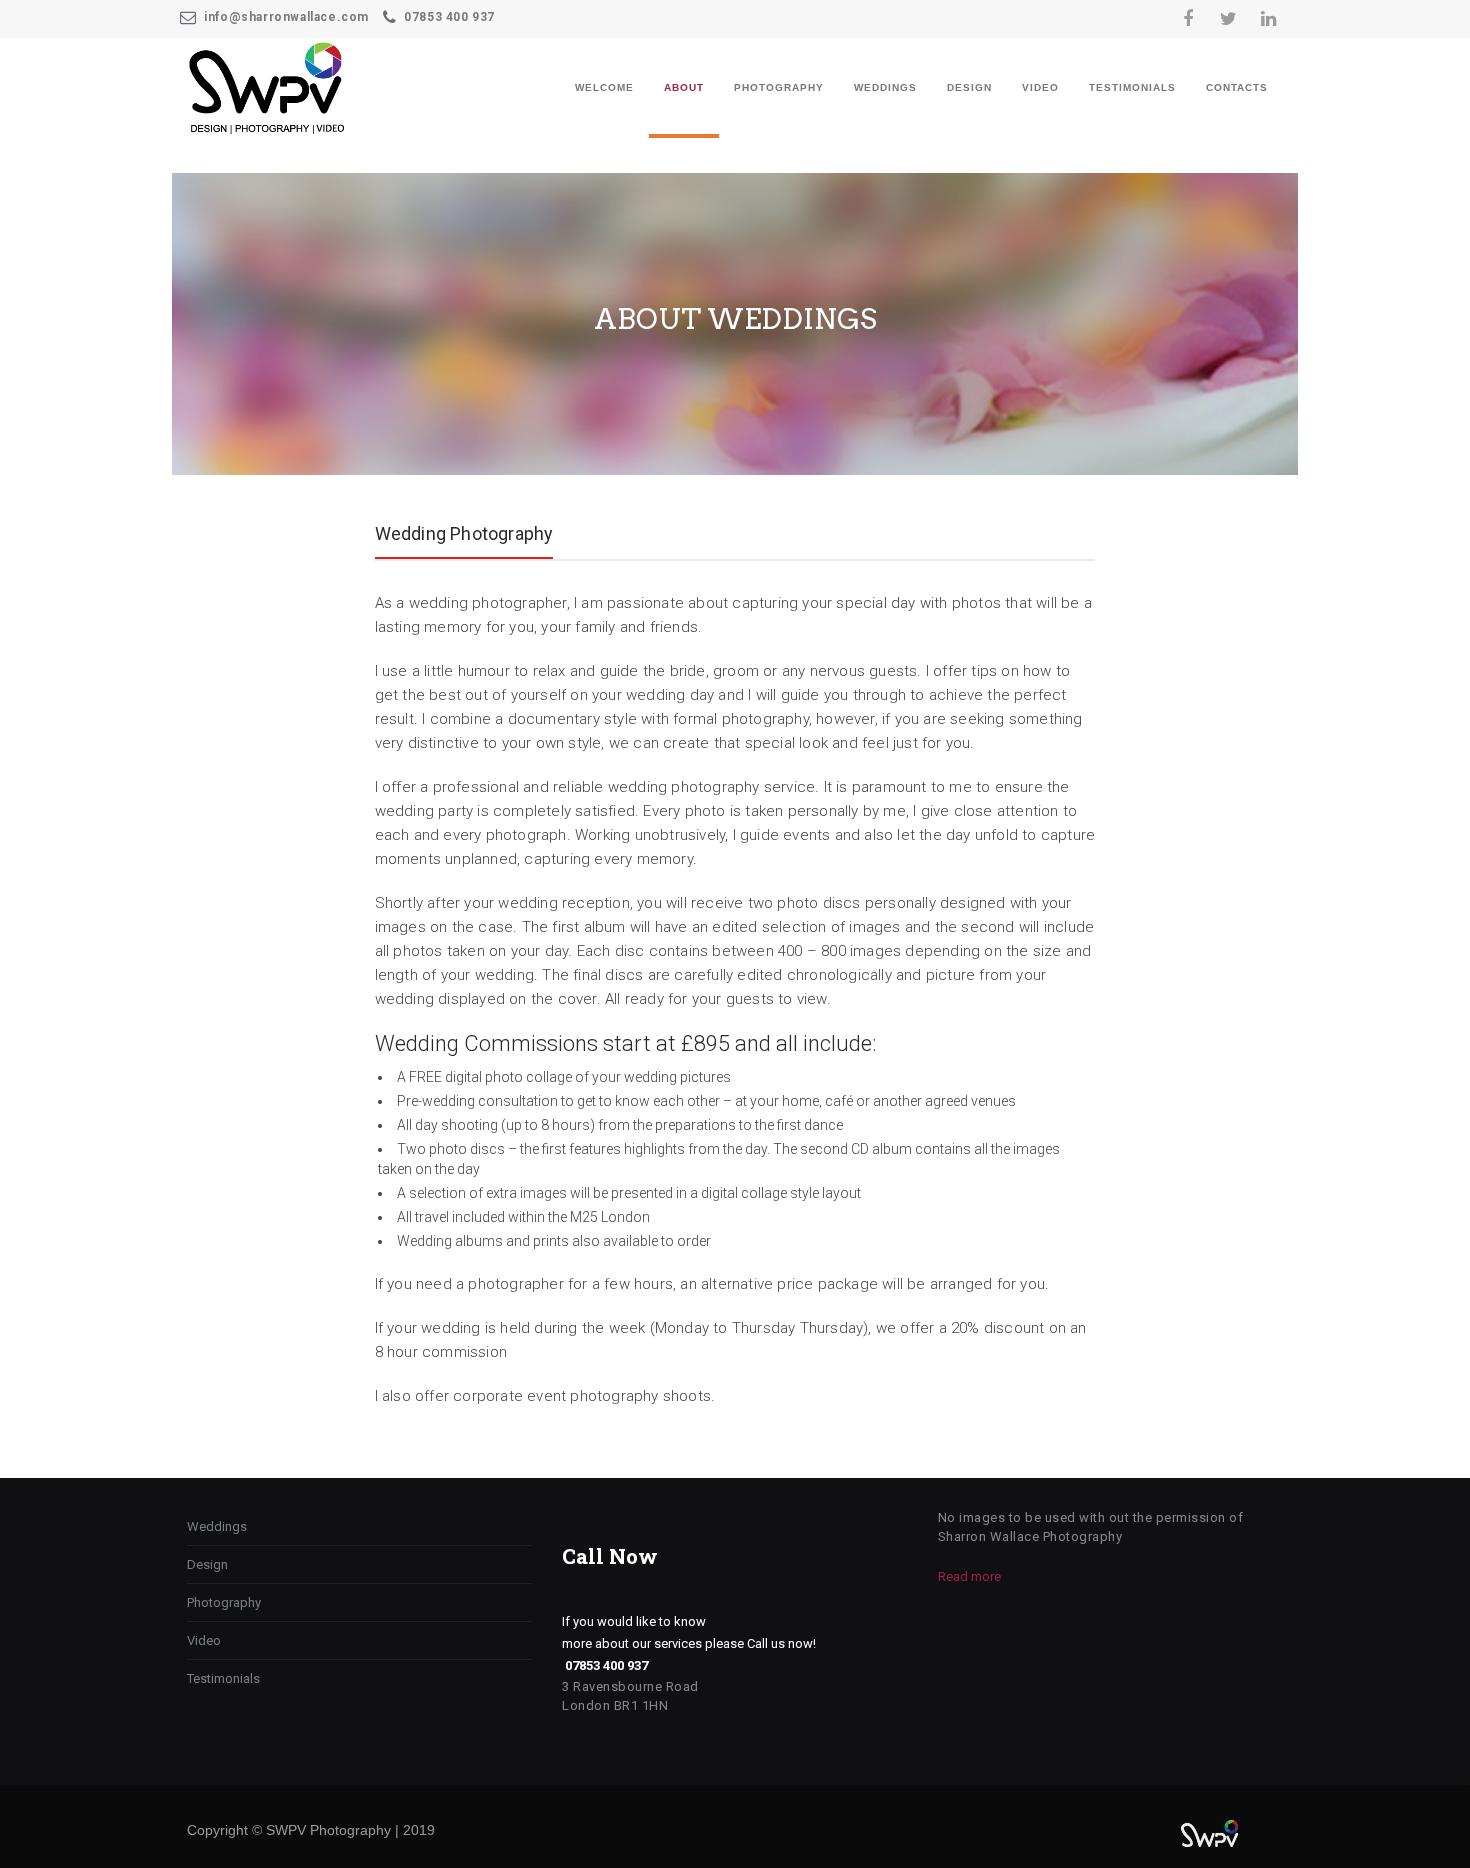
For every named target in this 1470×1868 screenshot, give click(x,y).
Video (1040, 87)
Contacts (1237, 87)
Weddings (885, 87)
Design (969, 87)
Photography (779, 87)
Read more (969, 1576)
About (684, 87)
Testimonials (1132, 87)
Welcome (604, 87)
